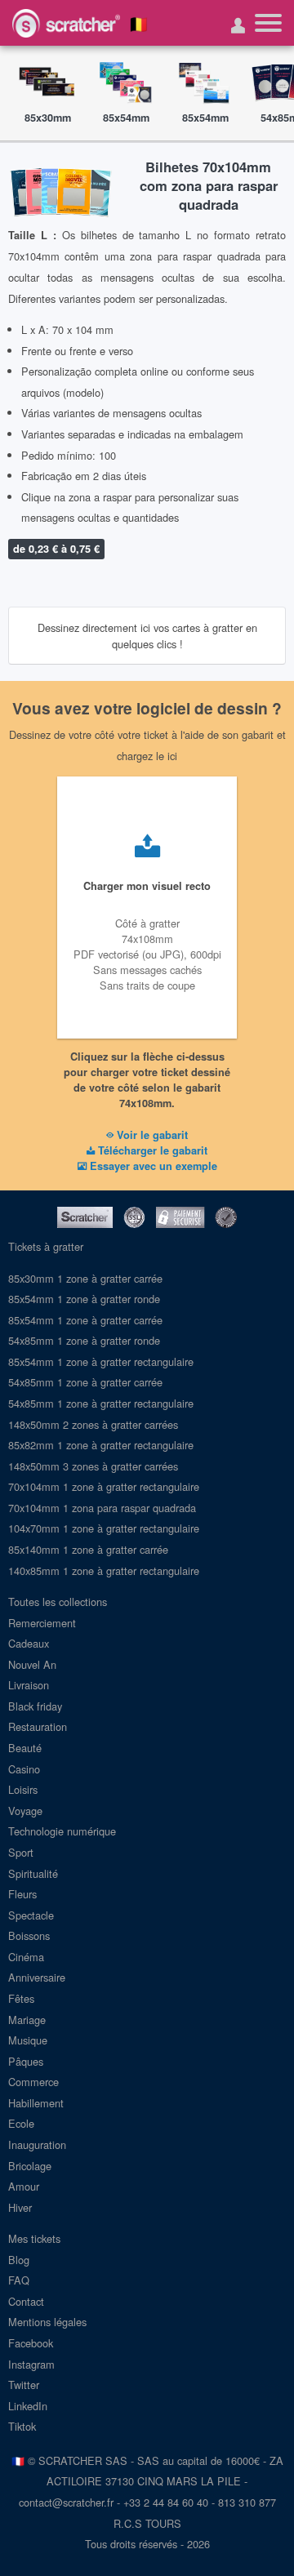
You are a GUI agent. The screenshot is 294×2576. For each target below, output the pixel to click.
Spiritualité (33, 1873)
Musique (28, 2040)
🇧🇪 (139, 23)
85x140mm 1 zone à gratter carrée (88, 1549)
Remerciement (42, 1623)
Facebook (31, 2343)
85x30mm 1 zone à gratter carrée (85, 1278)
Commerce (33, 2082)
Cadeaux (29, 1643)
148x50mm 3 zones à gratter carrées (93, 1466)
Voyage (25, 1811)
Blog (19, 2260)
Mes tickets (34, 2238)
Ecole (21, 2123)
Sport (21, 1852)
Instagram (31, 2364)
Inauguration (37, 2144)
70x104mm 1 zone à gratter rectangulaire (104, 1486)
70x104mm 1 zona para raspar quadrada (102, 1508)
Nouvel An (32, 1664)
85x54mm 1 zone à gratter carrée (85, 1320)
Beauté (25, 1748)
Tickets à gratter (46, 1246)
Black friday (35, 1706)
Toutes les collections (58, 1602)
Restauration (38, 1726)
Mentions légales (47, 2322)
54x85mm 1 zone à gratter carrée (85, 1382)
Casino (24, 1769)
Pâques (26, 2061)
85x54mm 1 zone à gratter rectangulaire (101, 1361)
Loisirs (23, 1789)
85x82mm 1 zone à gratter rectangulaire (101, 1445)
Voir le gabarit (151, 1135)
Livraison (29, 1685)
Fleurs (22, 1894)
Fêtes (21, 1998)
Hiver (20, 2207)
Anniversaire (37, 1977)
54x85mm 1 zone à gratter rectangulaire (101, 1403)
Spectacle (31, 1915)
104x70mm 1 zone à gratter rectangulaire (104, 1528)
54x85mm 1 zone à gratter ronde (84, 1340)
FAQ (19, 2280)
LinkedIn (28, 2406)
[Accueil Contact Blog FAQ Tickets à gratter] (268, 23)
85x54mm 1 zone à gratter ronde (84, 1299)
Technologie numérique (62, 1831)
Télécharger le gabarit (151, 1150)
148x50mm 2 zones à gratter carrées (93, 1424)
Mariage (27, 2020)
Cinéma (26, 1957)
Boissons (29, 1935)
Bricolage (30, 2166)
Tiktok (22, 2426)
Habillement (36, 2103)
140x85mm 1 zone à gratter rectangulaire (104, 1571)
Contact (26, 2301)
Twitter (24, 2385)
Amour (24, 2186)
